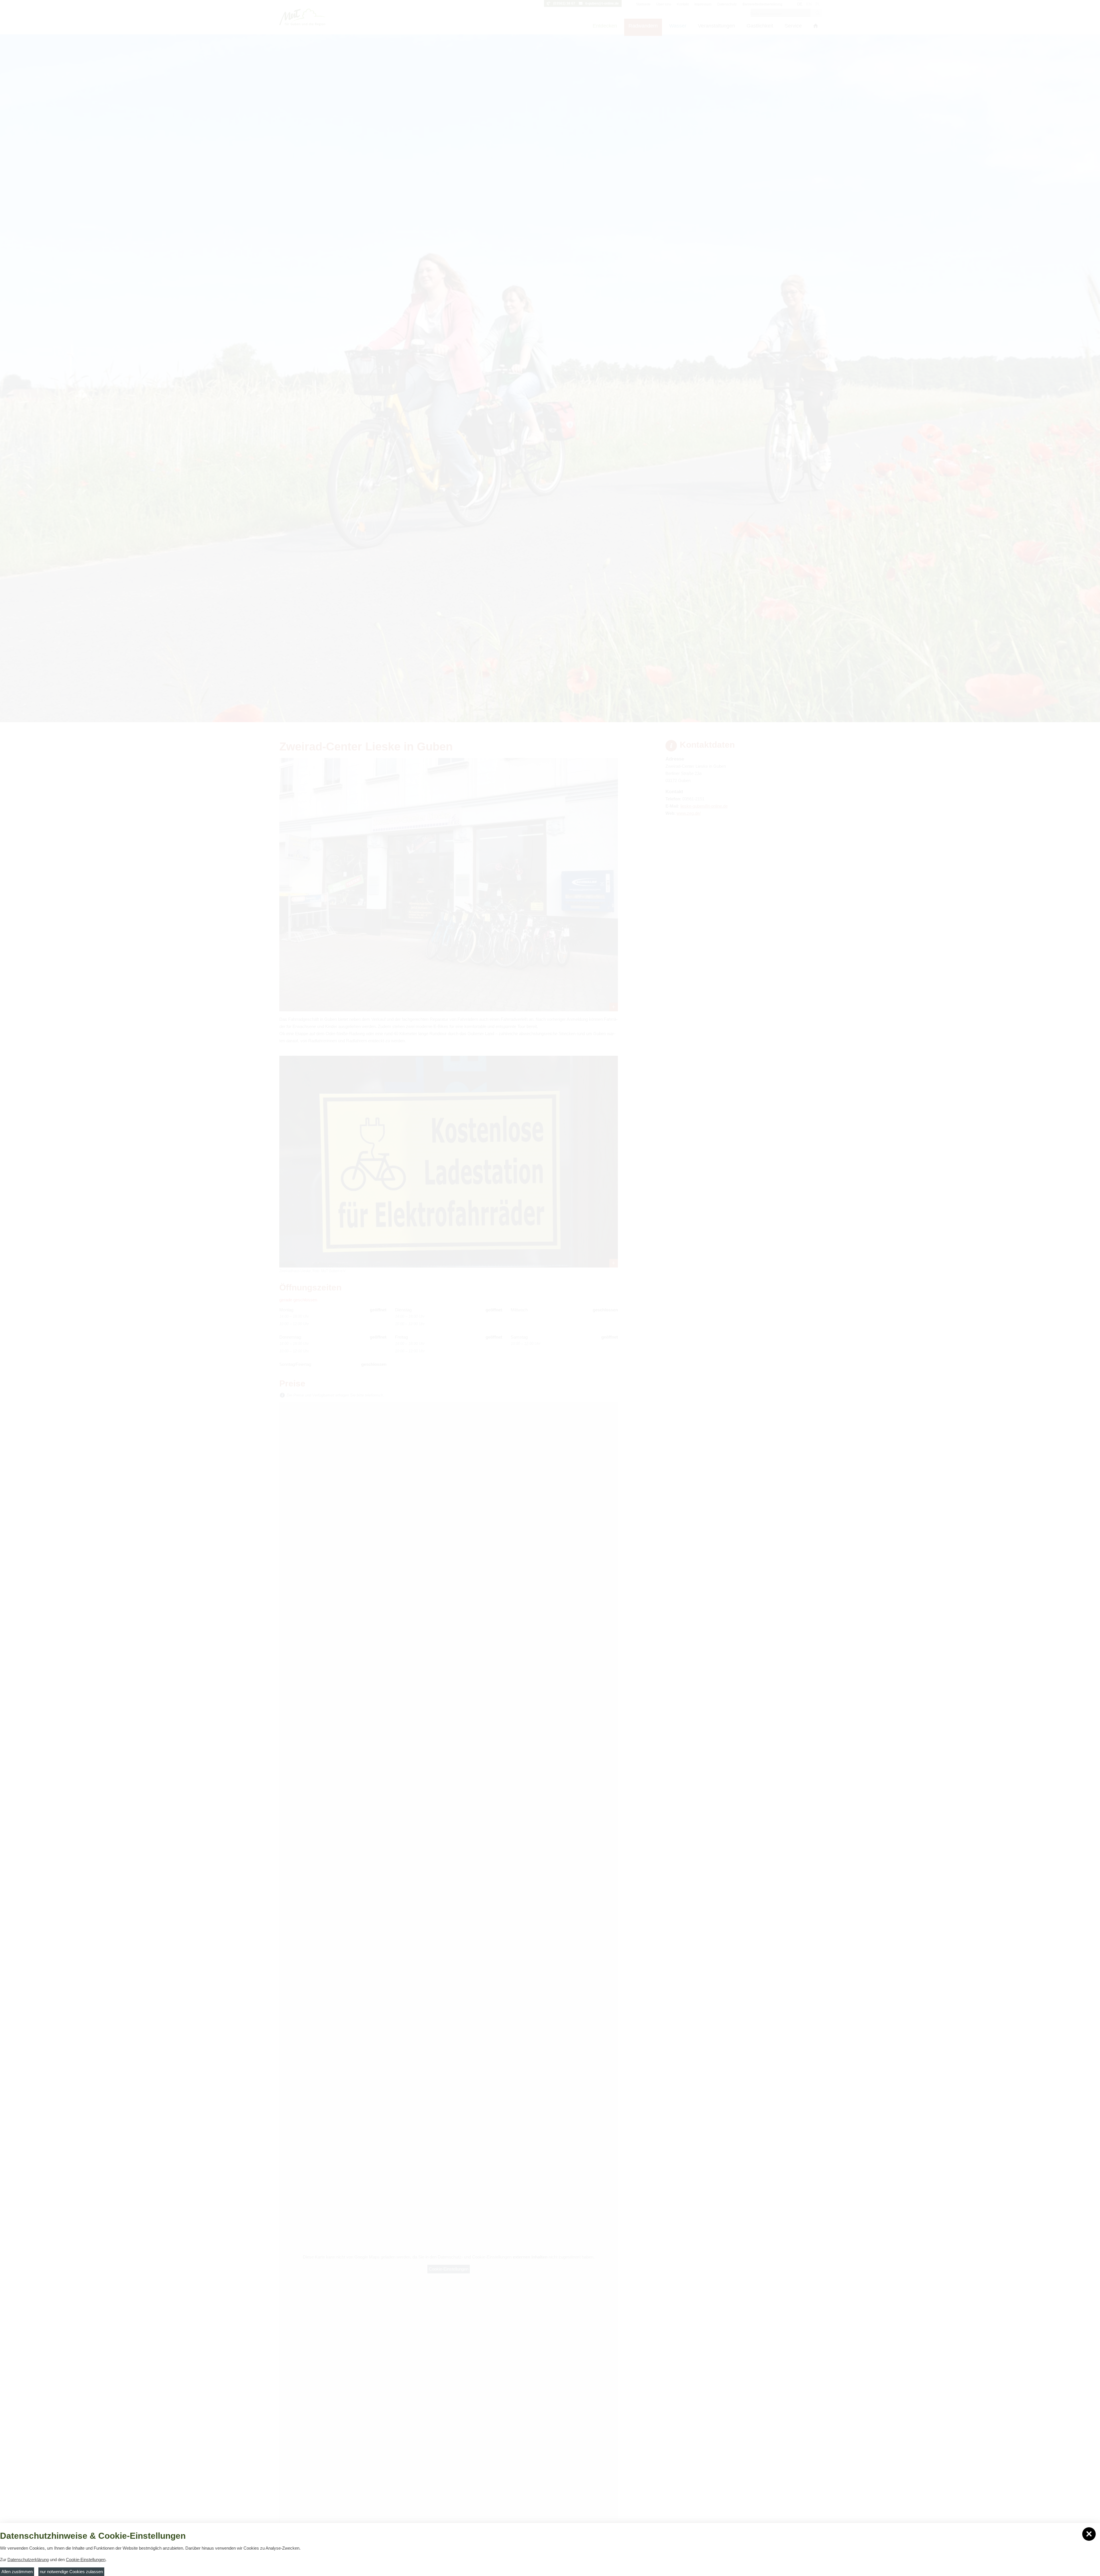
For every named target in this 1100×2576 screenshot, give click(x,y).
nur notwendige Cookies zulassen (71, 2572)
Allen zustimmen (17, 2572)
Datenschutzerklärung (28, 2560)
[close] (1089, 2534)
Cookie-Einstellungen (86, 2560)
